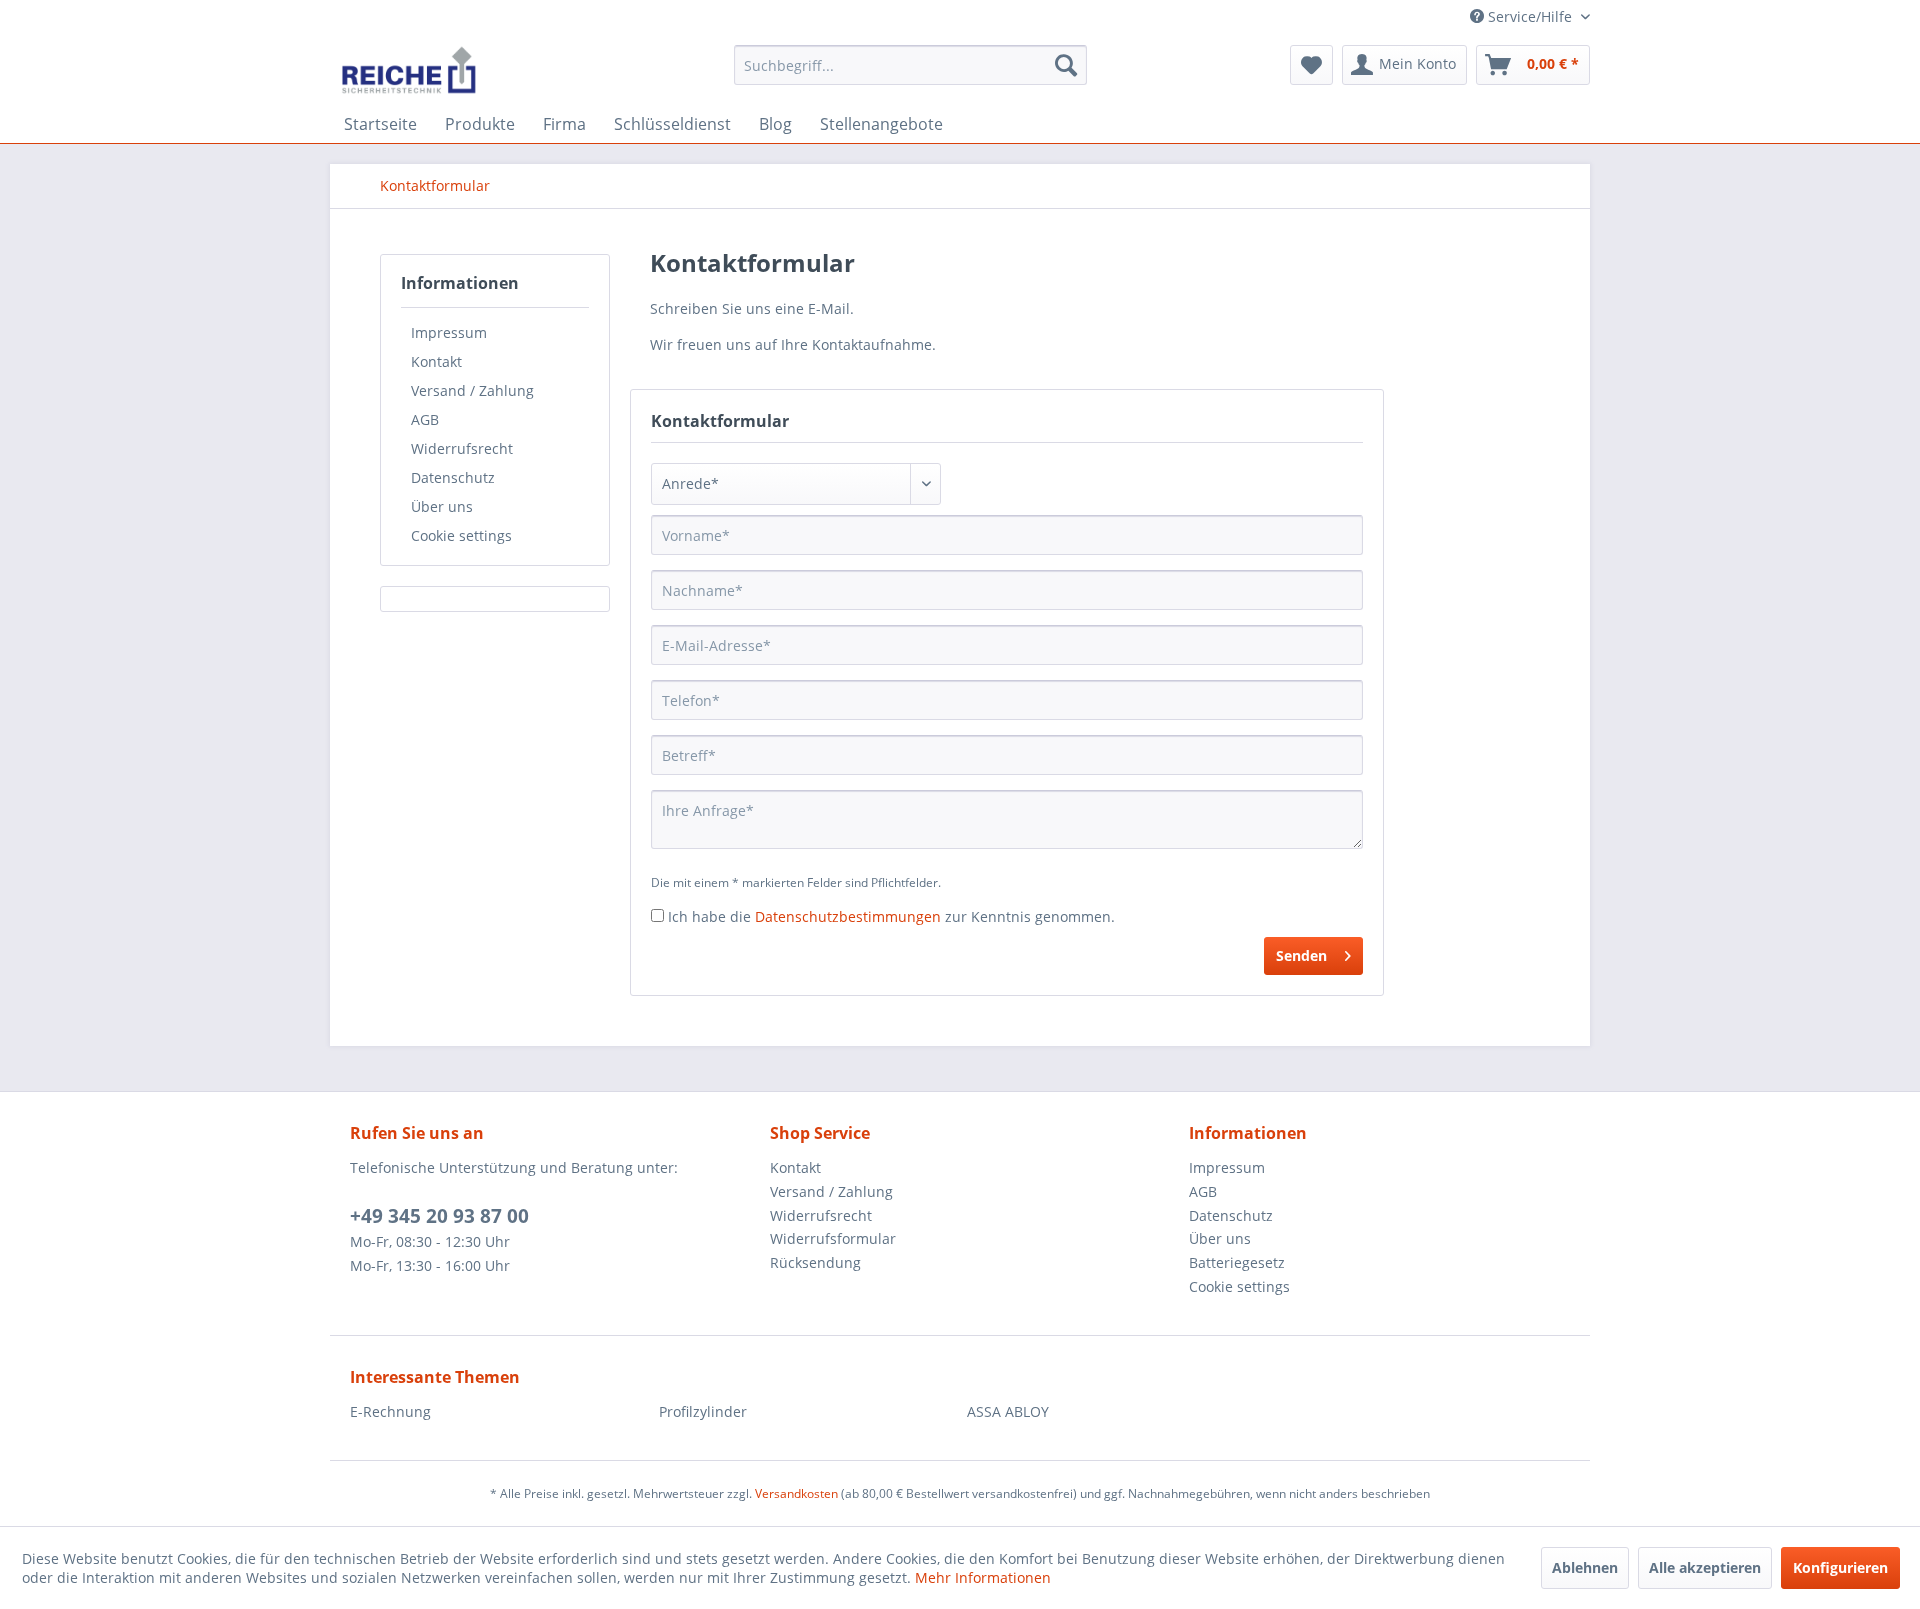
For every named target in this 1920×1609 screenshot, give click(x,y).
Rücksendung (815, 1262)
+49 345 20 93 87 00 (439, 1216)
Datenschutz (453, 477)
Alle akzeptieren (1705, 1567)
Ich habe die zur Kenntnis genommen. (891, 916)
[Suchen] (1066, 65)
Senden (1301, 955)
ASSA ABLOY (1008, 1411)
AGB (425, 419)
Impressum (449, 332)
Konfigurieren (1840, 1567)
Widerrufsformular (833, 1238)
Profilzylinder (703, 1411)
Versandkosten (796, 1493)
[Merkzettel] (1311, 65)
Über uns (442, 506)
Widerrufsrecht (462, 448)
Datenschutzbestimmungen (848, 916)
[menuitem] (910, 65)
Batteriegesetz (1237, 1262)
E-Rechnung (390, 1411)
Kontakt (436, 361)
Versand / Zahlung (472, 390)
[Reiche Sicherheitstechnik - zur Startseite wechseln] (408, 70)
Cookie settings (461, 535)
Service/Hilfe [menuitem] (1530, 16)
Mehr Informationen (983, 1577)
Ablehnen (1585, 1567)
